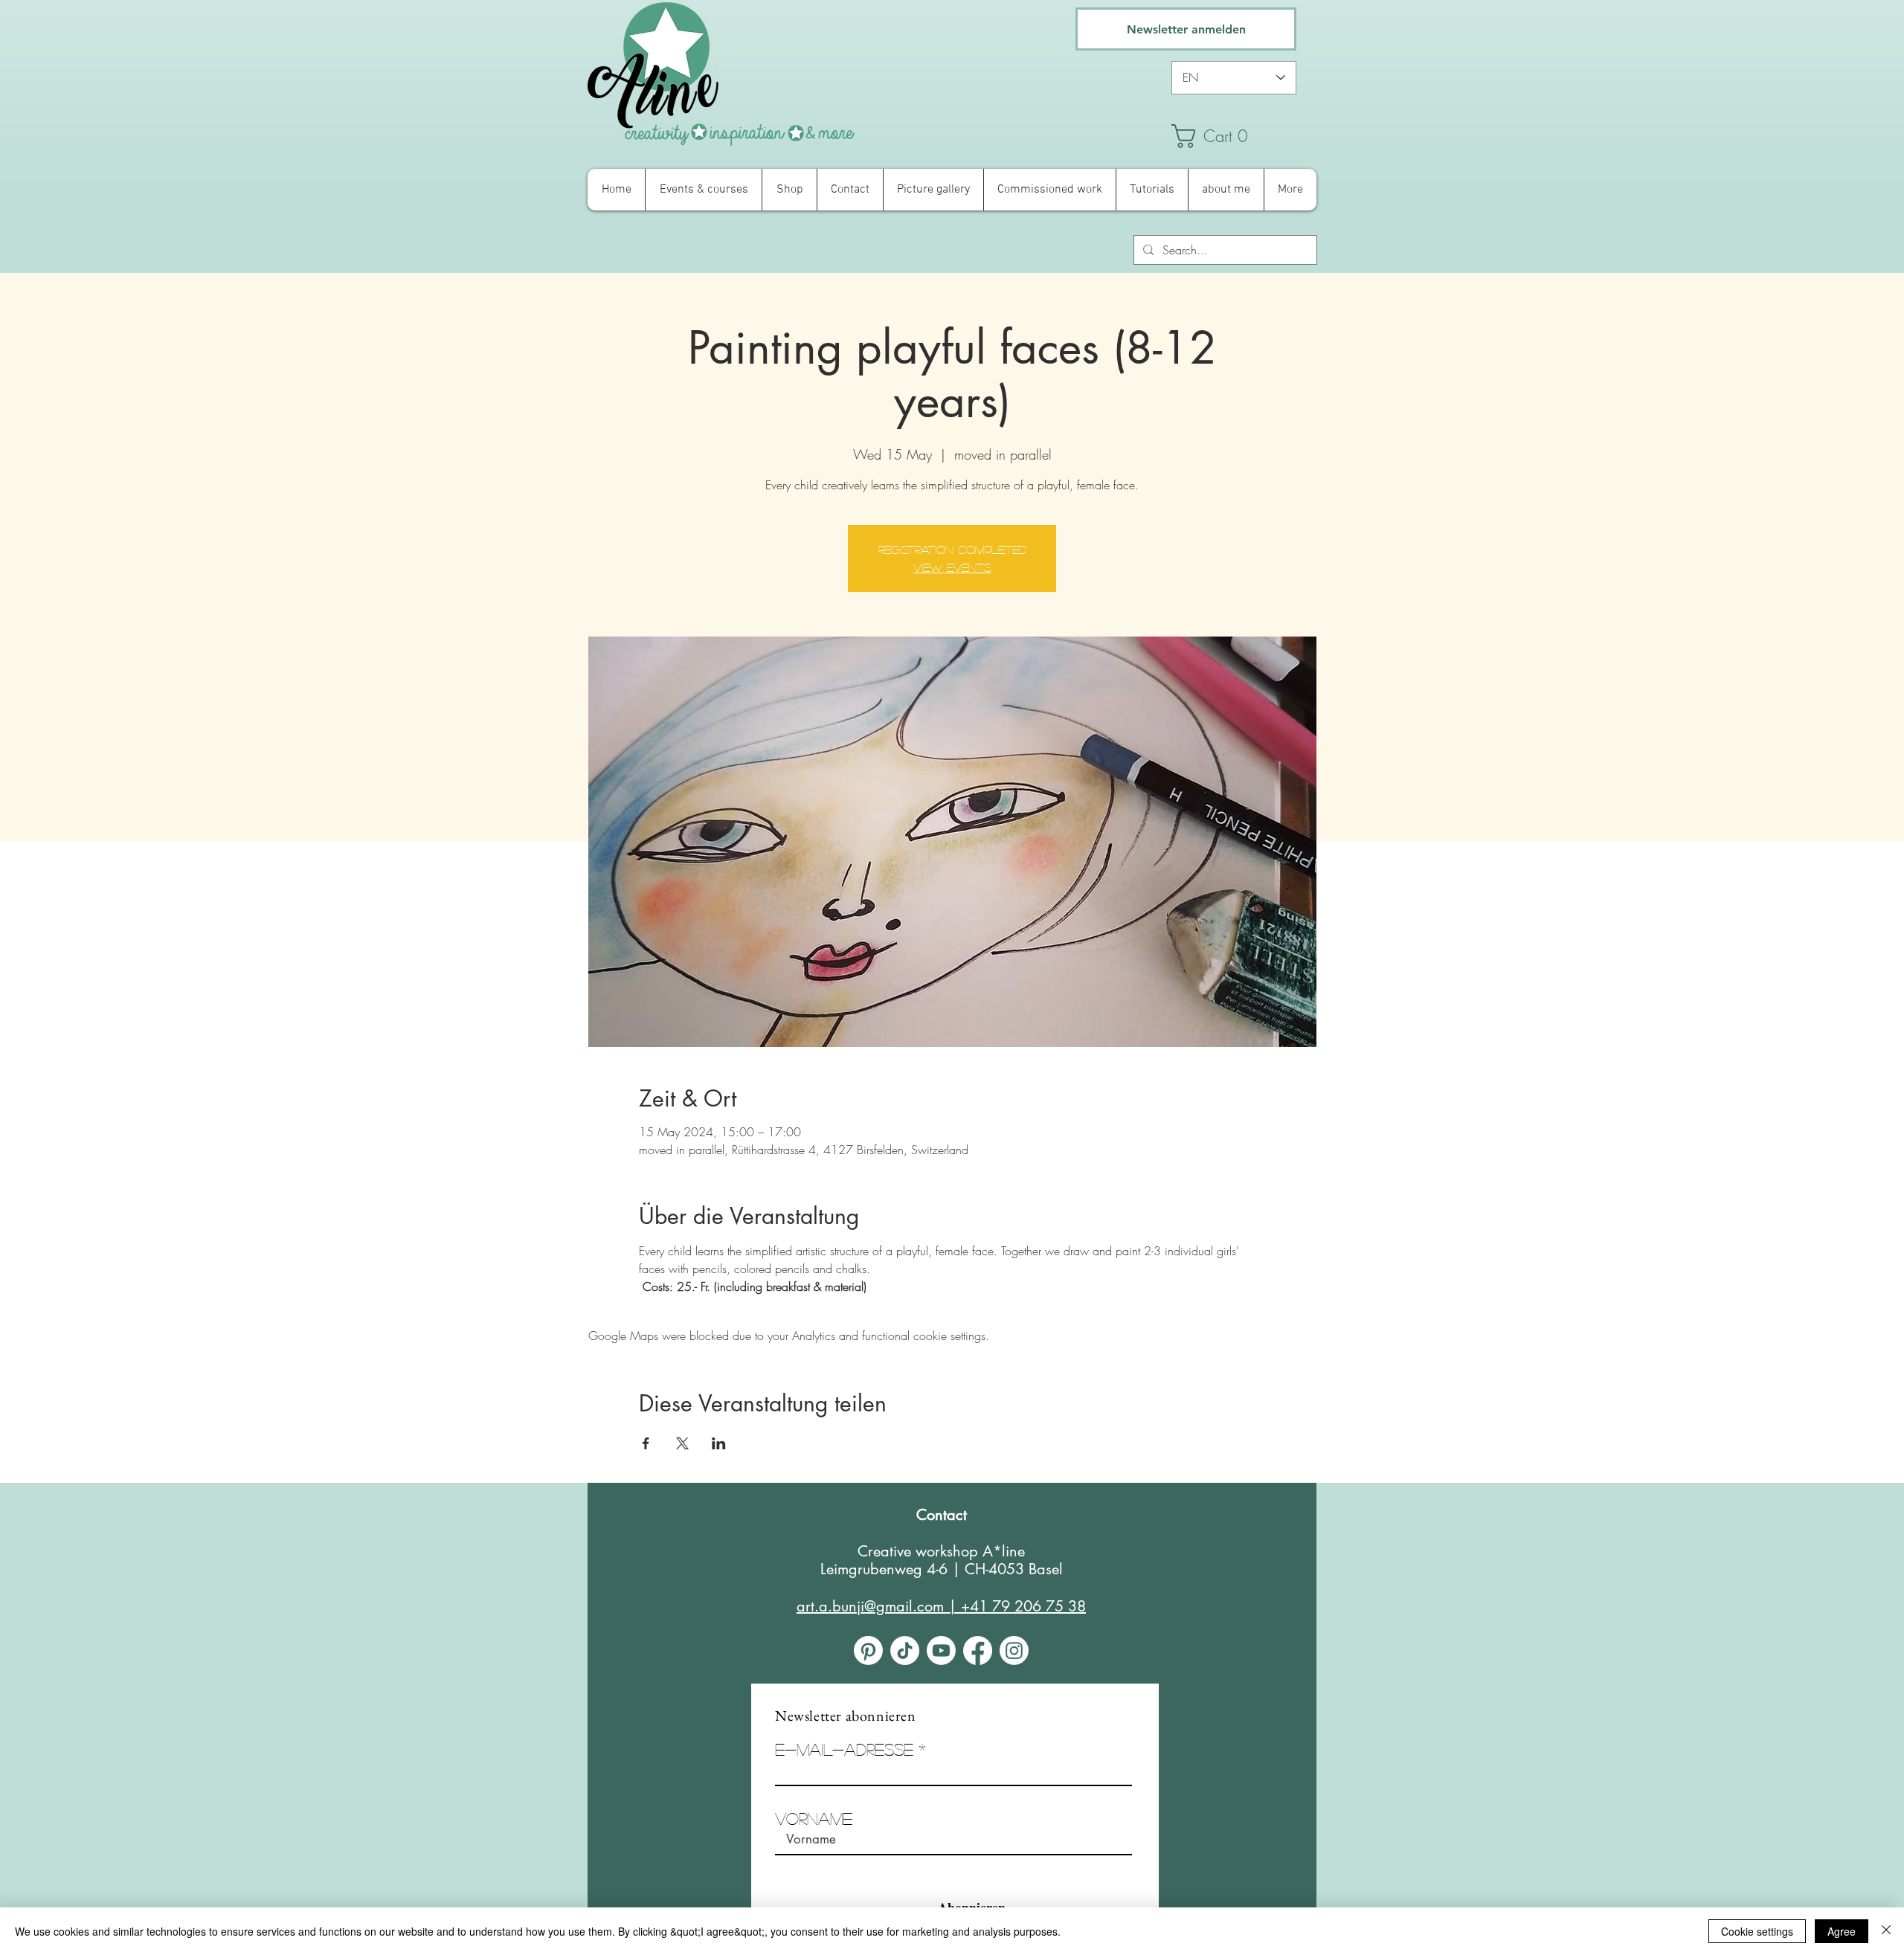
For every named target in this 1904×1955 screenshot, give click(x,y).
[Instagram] (1014, 1650)
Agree (1842, 1931)
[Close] (1886, 1931)
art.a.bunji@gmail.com (870, 1606)
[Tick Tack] (905, 1650)
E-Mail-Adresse (844, 1749)
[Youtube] (941, 1650)
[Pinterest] (868, 1650)
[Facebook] (978, 1650)
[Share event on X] (682, 1443)
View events (952, 567)
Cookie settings (1757, 1931)
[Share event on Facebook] (646, 1443)
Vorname (814, 1818)
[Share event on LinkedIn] (719, 1443)
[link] (1242, 136)
